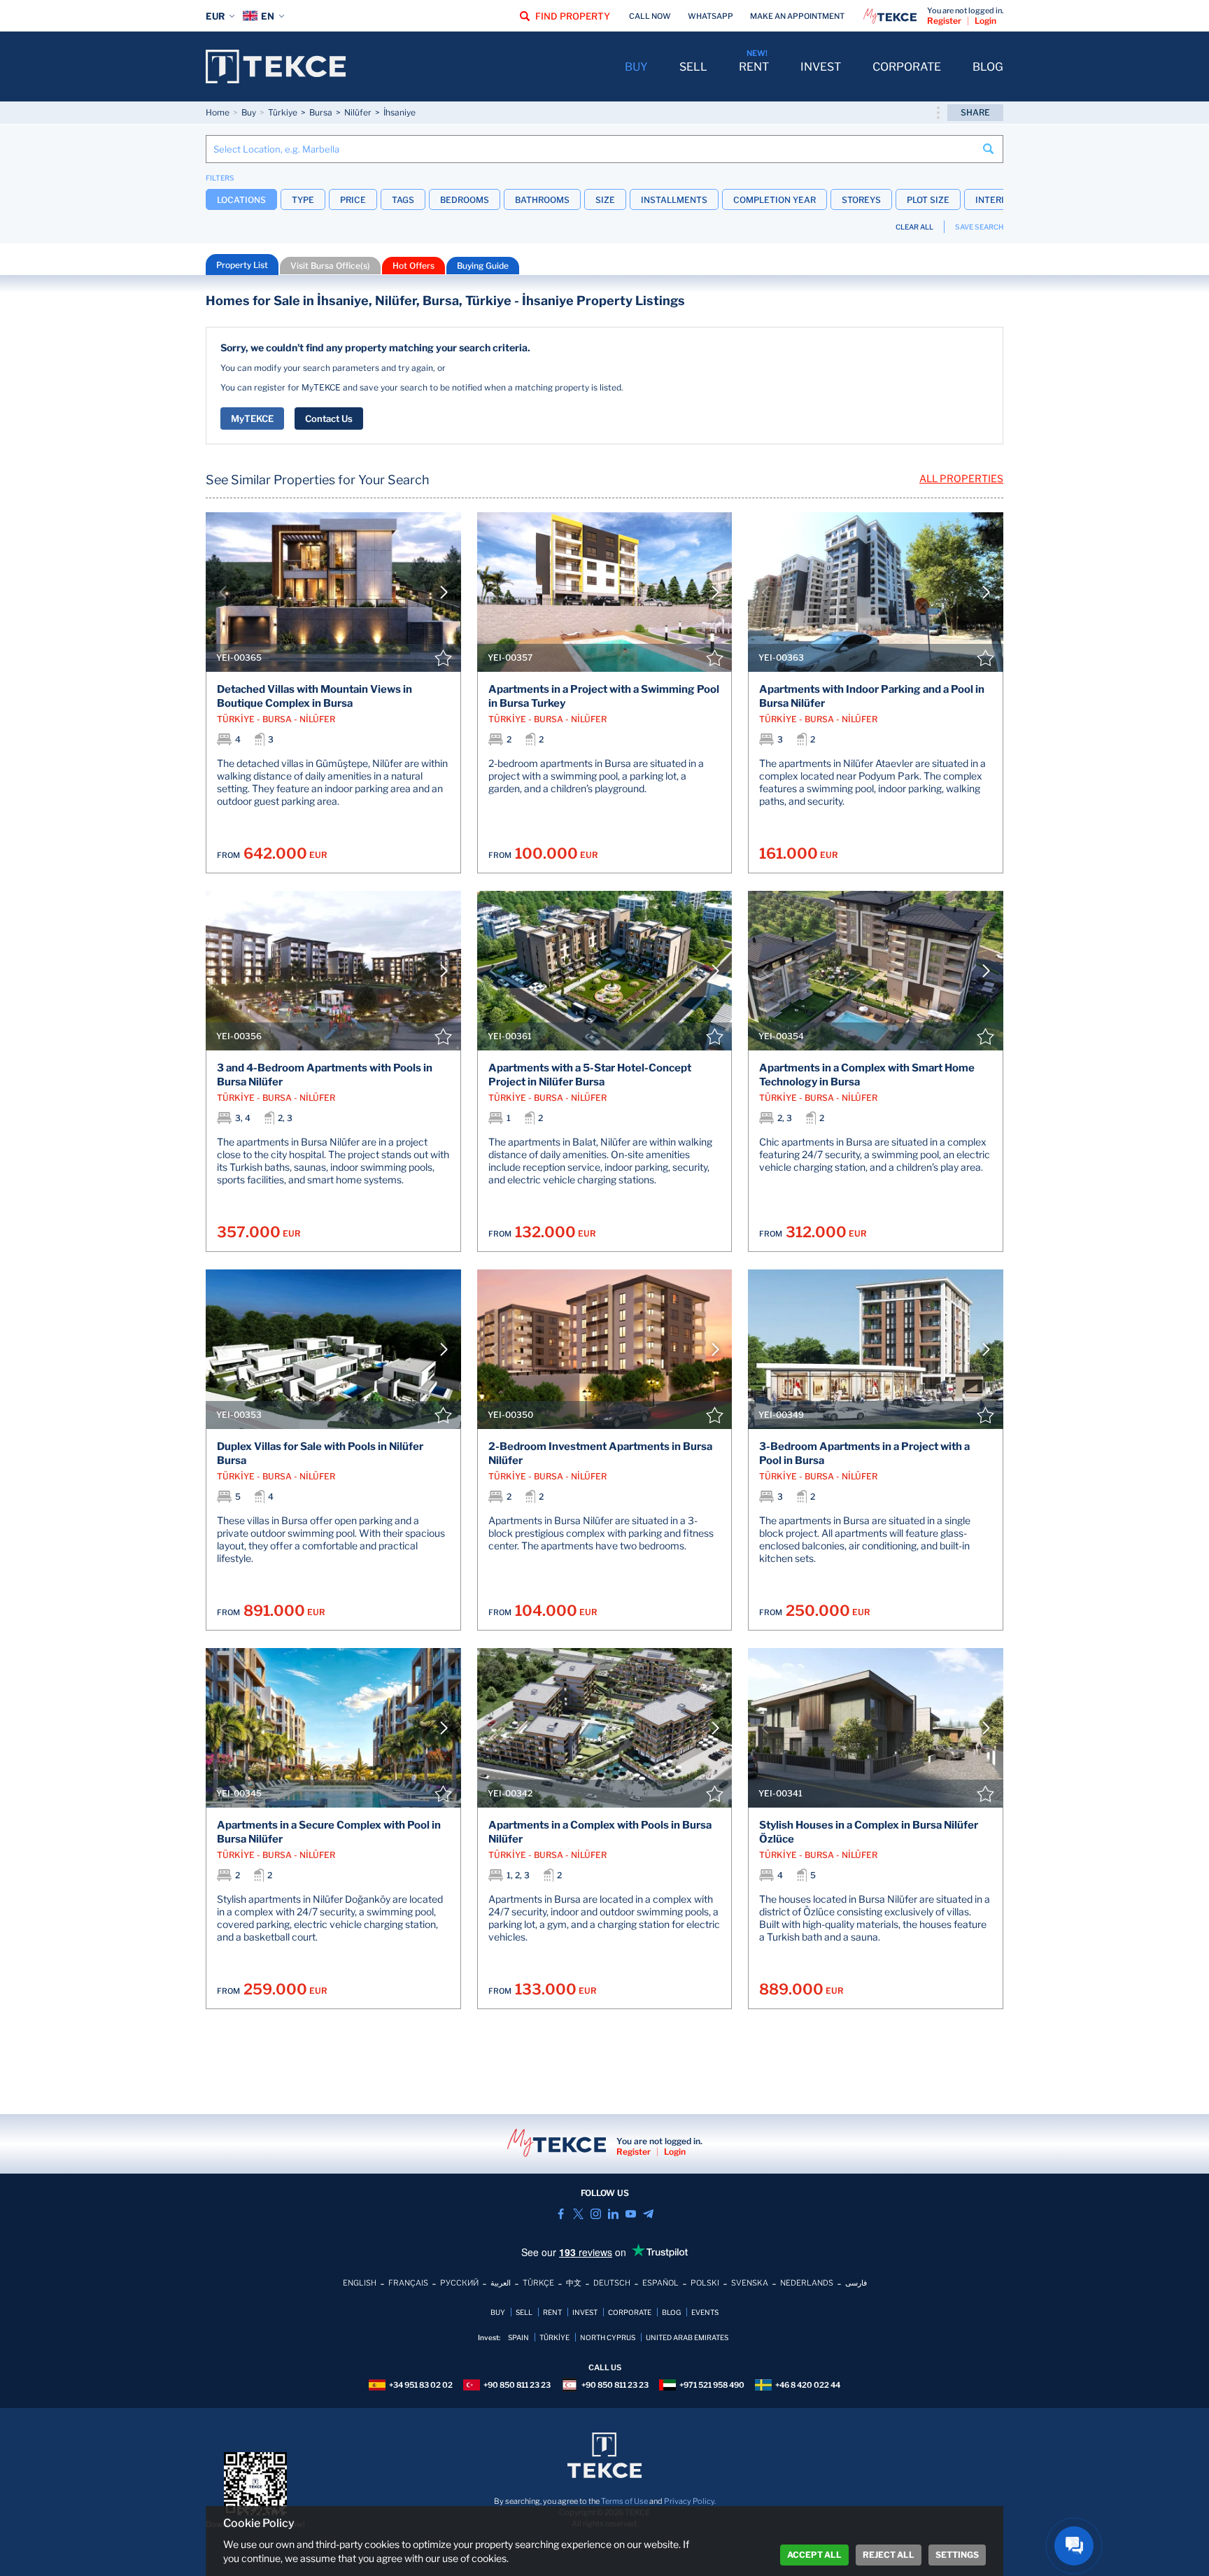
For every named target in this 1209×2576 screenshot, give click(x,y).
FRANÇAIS (408, 2283)
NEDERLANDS (807, 2283)
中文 (574, 2283)
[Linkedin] (613, 2214)
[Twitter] (578, 2214)
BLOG (988, 67)
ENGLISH (360, 2283)
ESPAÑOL (660, 2283)
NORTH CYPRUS (608, 2337)
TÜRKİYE (554, 2337)
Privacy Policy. (690, 2501)
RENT (754, 67)
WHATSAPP (710, 16)
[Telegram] (648, 2214)
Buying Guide (483, 266)
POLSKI (705, 2283)
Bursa (321, 112)
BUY (636, 67)
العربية (501, 2283)
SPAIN (518, 2337)
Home (218, 112)
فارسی (856, 2283)
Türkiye (283, 112)
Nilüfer (358, 112)
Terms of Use (624, 2501)
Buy (249, 112)
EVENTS (705, 2312)
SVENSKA (750, 2283)
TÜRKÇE (538, 2283)
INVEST (821, 67)
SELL (693, 67)
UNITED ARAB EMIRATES (687, 2337)
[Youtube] (631, 2214)
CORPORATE (907, 67)
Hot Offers (413, 266)
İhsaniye (400, 112)
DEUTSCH (612, 2283)
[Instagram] (596, 2214)
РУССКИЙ (459, 2283)
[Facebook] (561, 2214)
